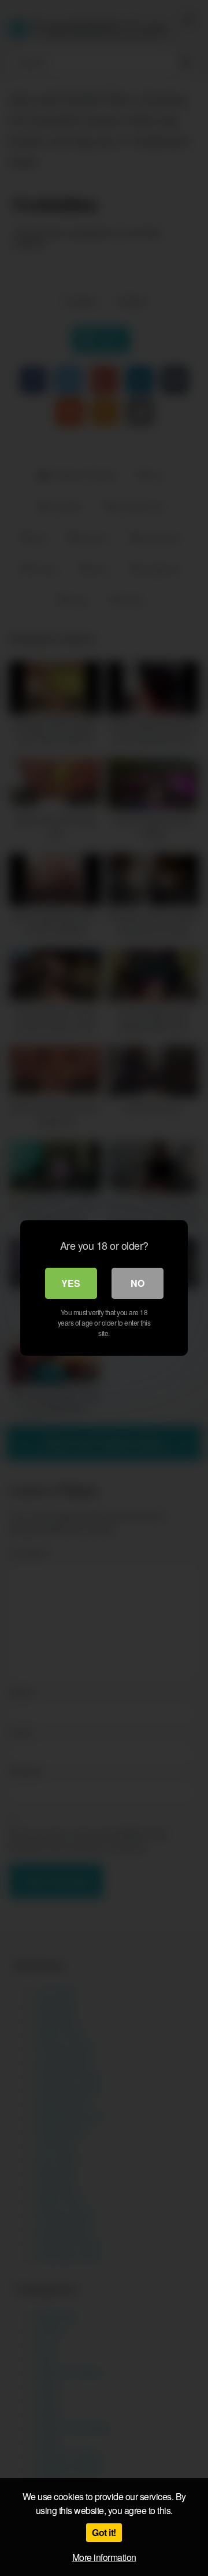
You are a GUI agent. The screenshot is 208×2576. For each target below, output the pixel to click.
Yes (71, 1283)
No (138, 1283)
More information (104, 2557)
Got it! (104, 2532)
